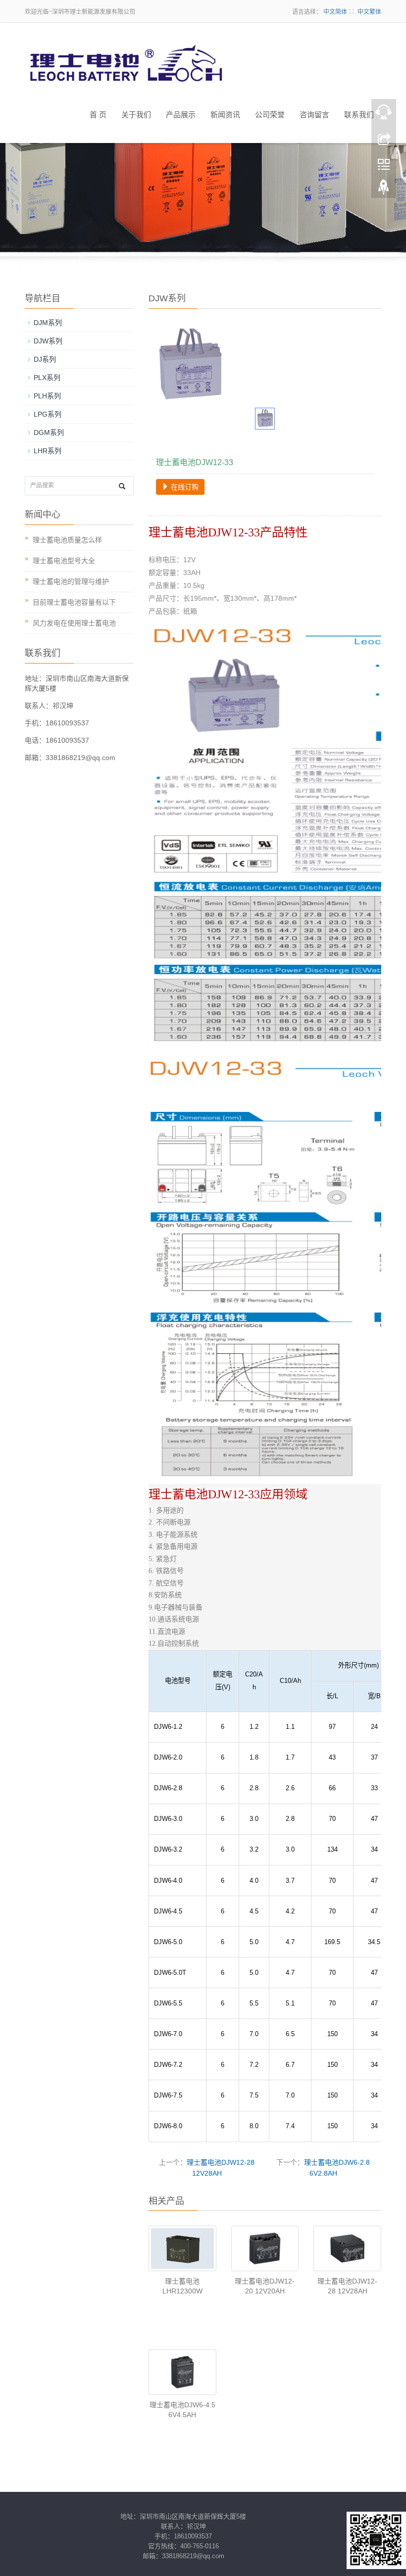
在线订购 (184, 487)
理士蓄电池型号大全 (64, 561)
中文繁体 (369, 12)
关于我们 (136, 115)
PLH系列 (47, 396)
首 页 (98, 115)
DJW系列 (48, 341)
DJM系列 (48, 323)
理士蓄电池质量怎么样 (67, 540)
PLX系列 (47, 378)
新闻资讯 (225, 115)
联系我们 (359, 115)
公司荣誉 (270, 115)
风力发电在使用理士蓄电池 (74, 623)
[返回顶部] (384, 190)
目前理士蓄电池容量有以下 (74, 602)
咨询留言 (314, 115)
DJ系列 (45, 359)
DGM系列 (49, 432)
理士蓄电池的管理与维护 (71, 581)
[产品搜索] (122, 486)
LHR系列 (48, 451)
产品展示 (181, 115)
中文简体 (335, 12)
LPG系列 (48, 414)
